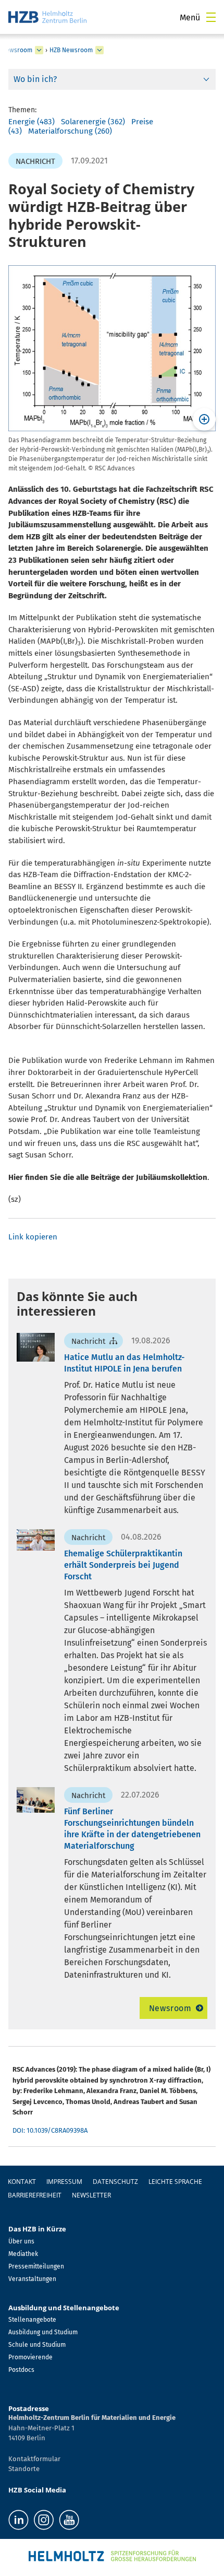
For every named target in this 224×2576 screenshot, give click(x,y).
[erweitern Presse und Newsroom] (39, 50)
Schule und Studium (37, 2345)
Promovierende (30, 2357)
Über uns (21, 2241)
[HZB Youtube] (69, 2520)
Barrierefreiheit (35, 2195)
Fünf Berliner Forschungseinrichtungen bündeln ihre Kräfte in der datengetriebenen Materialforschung (132, 1829)
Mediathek (23, 2254)
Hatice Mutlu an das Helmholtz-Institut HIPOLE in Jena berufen (124, 1363)
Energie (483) (32, 122)
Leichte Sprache (175, 2182)
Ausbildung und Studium (43, 2332)
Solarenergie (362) (93, 122)
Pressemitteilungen (36, 2266)
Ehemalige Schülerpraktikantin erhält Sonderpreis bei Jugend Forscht (123, 1565)
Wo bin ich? (35, 79)
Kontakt (22, 2182)
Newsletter (91, 2195)
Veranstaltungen (32, 2279)
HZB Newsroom (71, 50)
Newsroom (170, 2008)
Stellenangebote (32, 2320)
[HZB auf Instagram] (44, 2520)
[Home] (47, 17)
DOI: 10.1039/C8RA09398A (50, 2130)
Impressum (64, 2182)
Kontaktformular (34, 2459)
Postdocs (21, 2370)
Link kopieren (33, 1237)
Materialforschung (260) (70, 131)
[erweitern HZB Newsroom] (99, 50)
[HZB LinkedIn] (18, 2520)
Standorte (24, 2469)
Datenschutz (115, 2182)
